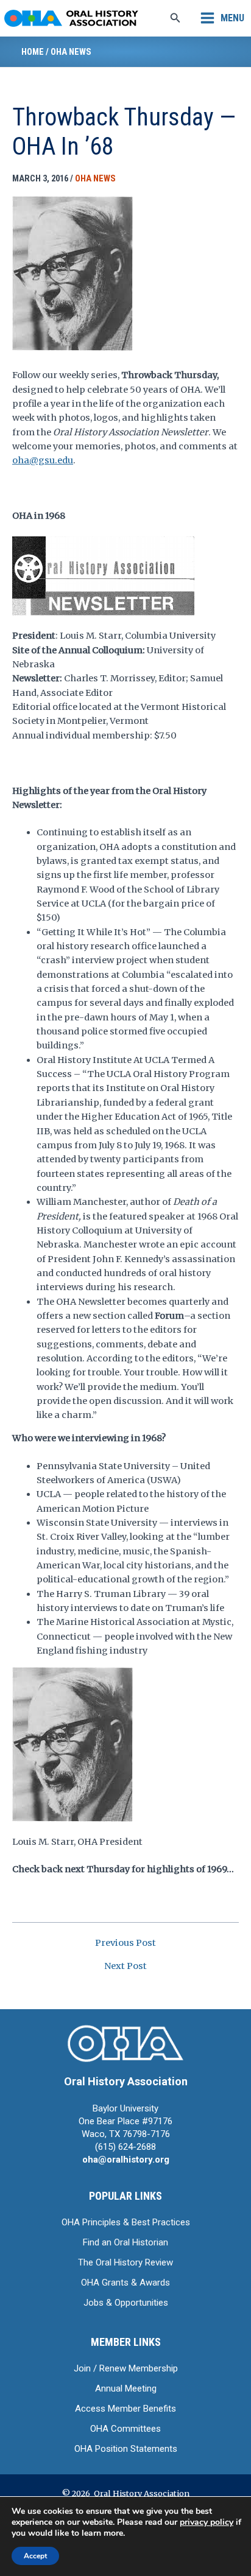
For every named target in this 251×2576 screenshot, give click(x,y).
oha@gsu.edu (43, 460)
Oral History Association (126, 2081)
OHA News (71, 52)
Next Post (125, 1966)
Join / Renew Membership (126, 2368)
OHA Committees (125, 2429)
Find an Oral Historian (125, 2242)
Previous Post (125, 1943)
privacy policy (207, 2522)
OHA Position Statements (126, 2449)
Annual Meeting (126, 2388)
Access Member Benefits (125, 2409)
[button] (175, 18)
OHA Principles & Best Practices (126, 2222)
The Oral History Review (125, 2262)
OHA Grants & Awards (125, 2283)
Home (33, 52)
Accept (35, 2556)
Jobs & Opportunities (126, 2303)
